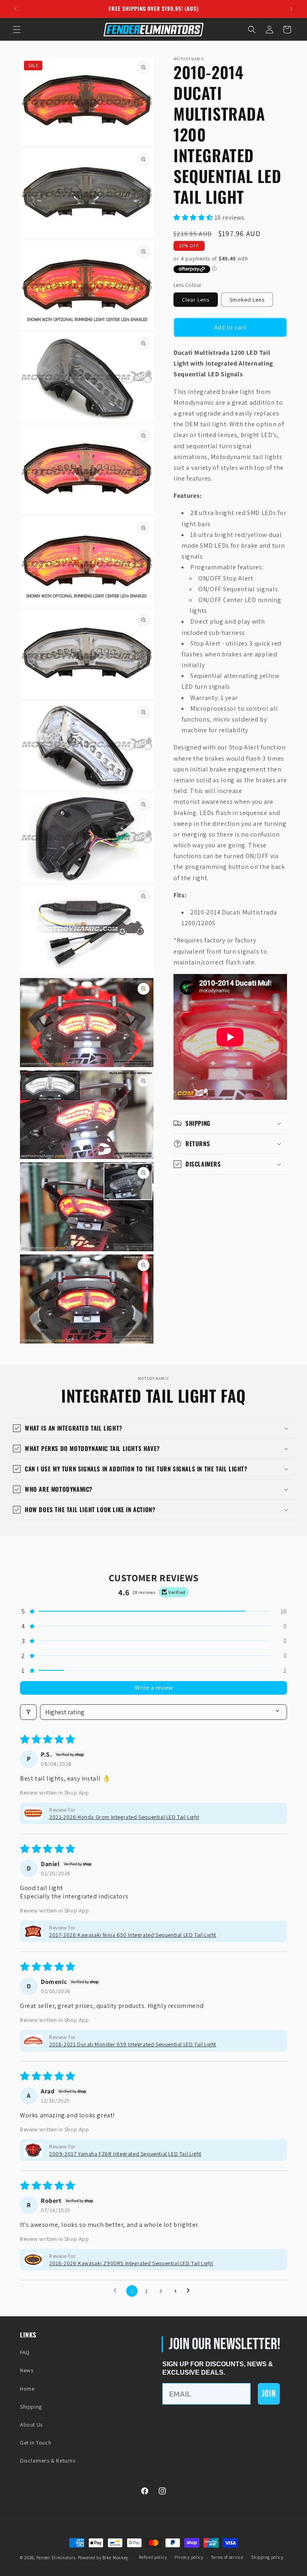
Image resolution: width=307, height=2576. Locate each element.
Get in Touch (36, 2443)
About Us (31, 2425)
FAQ (25, 2352)
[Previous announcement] (16, 9)
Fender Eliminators (56, 2558)
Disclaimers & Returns (48, 2461)
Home (27, 2389)
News (27, 2370)
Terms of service (227, 2557)
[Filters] (28, 1712)
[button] (17, 30)
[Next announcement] (291, 9)
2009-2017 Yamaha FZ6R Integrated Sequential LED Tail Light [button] (125, 2154)
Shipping (31, 2407)
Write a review (154, 1688)
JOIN (269, 2394)
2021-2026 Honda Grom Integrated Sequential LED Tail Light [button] (124, 1817)
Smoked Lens (247, 300)
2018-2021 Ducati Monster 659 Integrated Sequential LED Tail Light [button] (133, 2044)
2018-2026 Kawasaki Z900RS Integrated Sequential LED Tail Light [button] (131, 2263)
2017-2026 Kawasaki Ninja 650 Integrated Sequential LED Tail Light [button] (133, 1935)
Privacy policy (189, 2557)
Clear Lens (196, 300)
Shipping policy (267, 2557)
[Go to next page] (190, 2291)
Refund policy (153, 2557)
